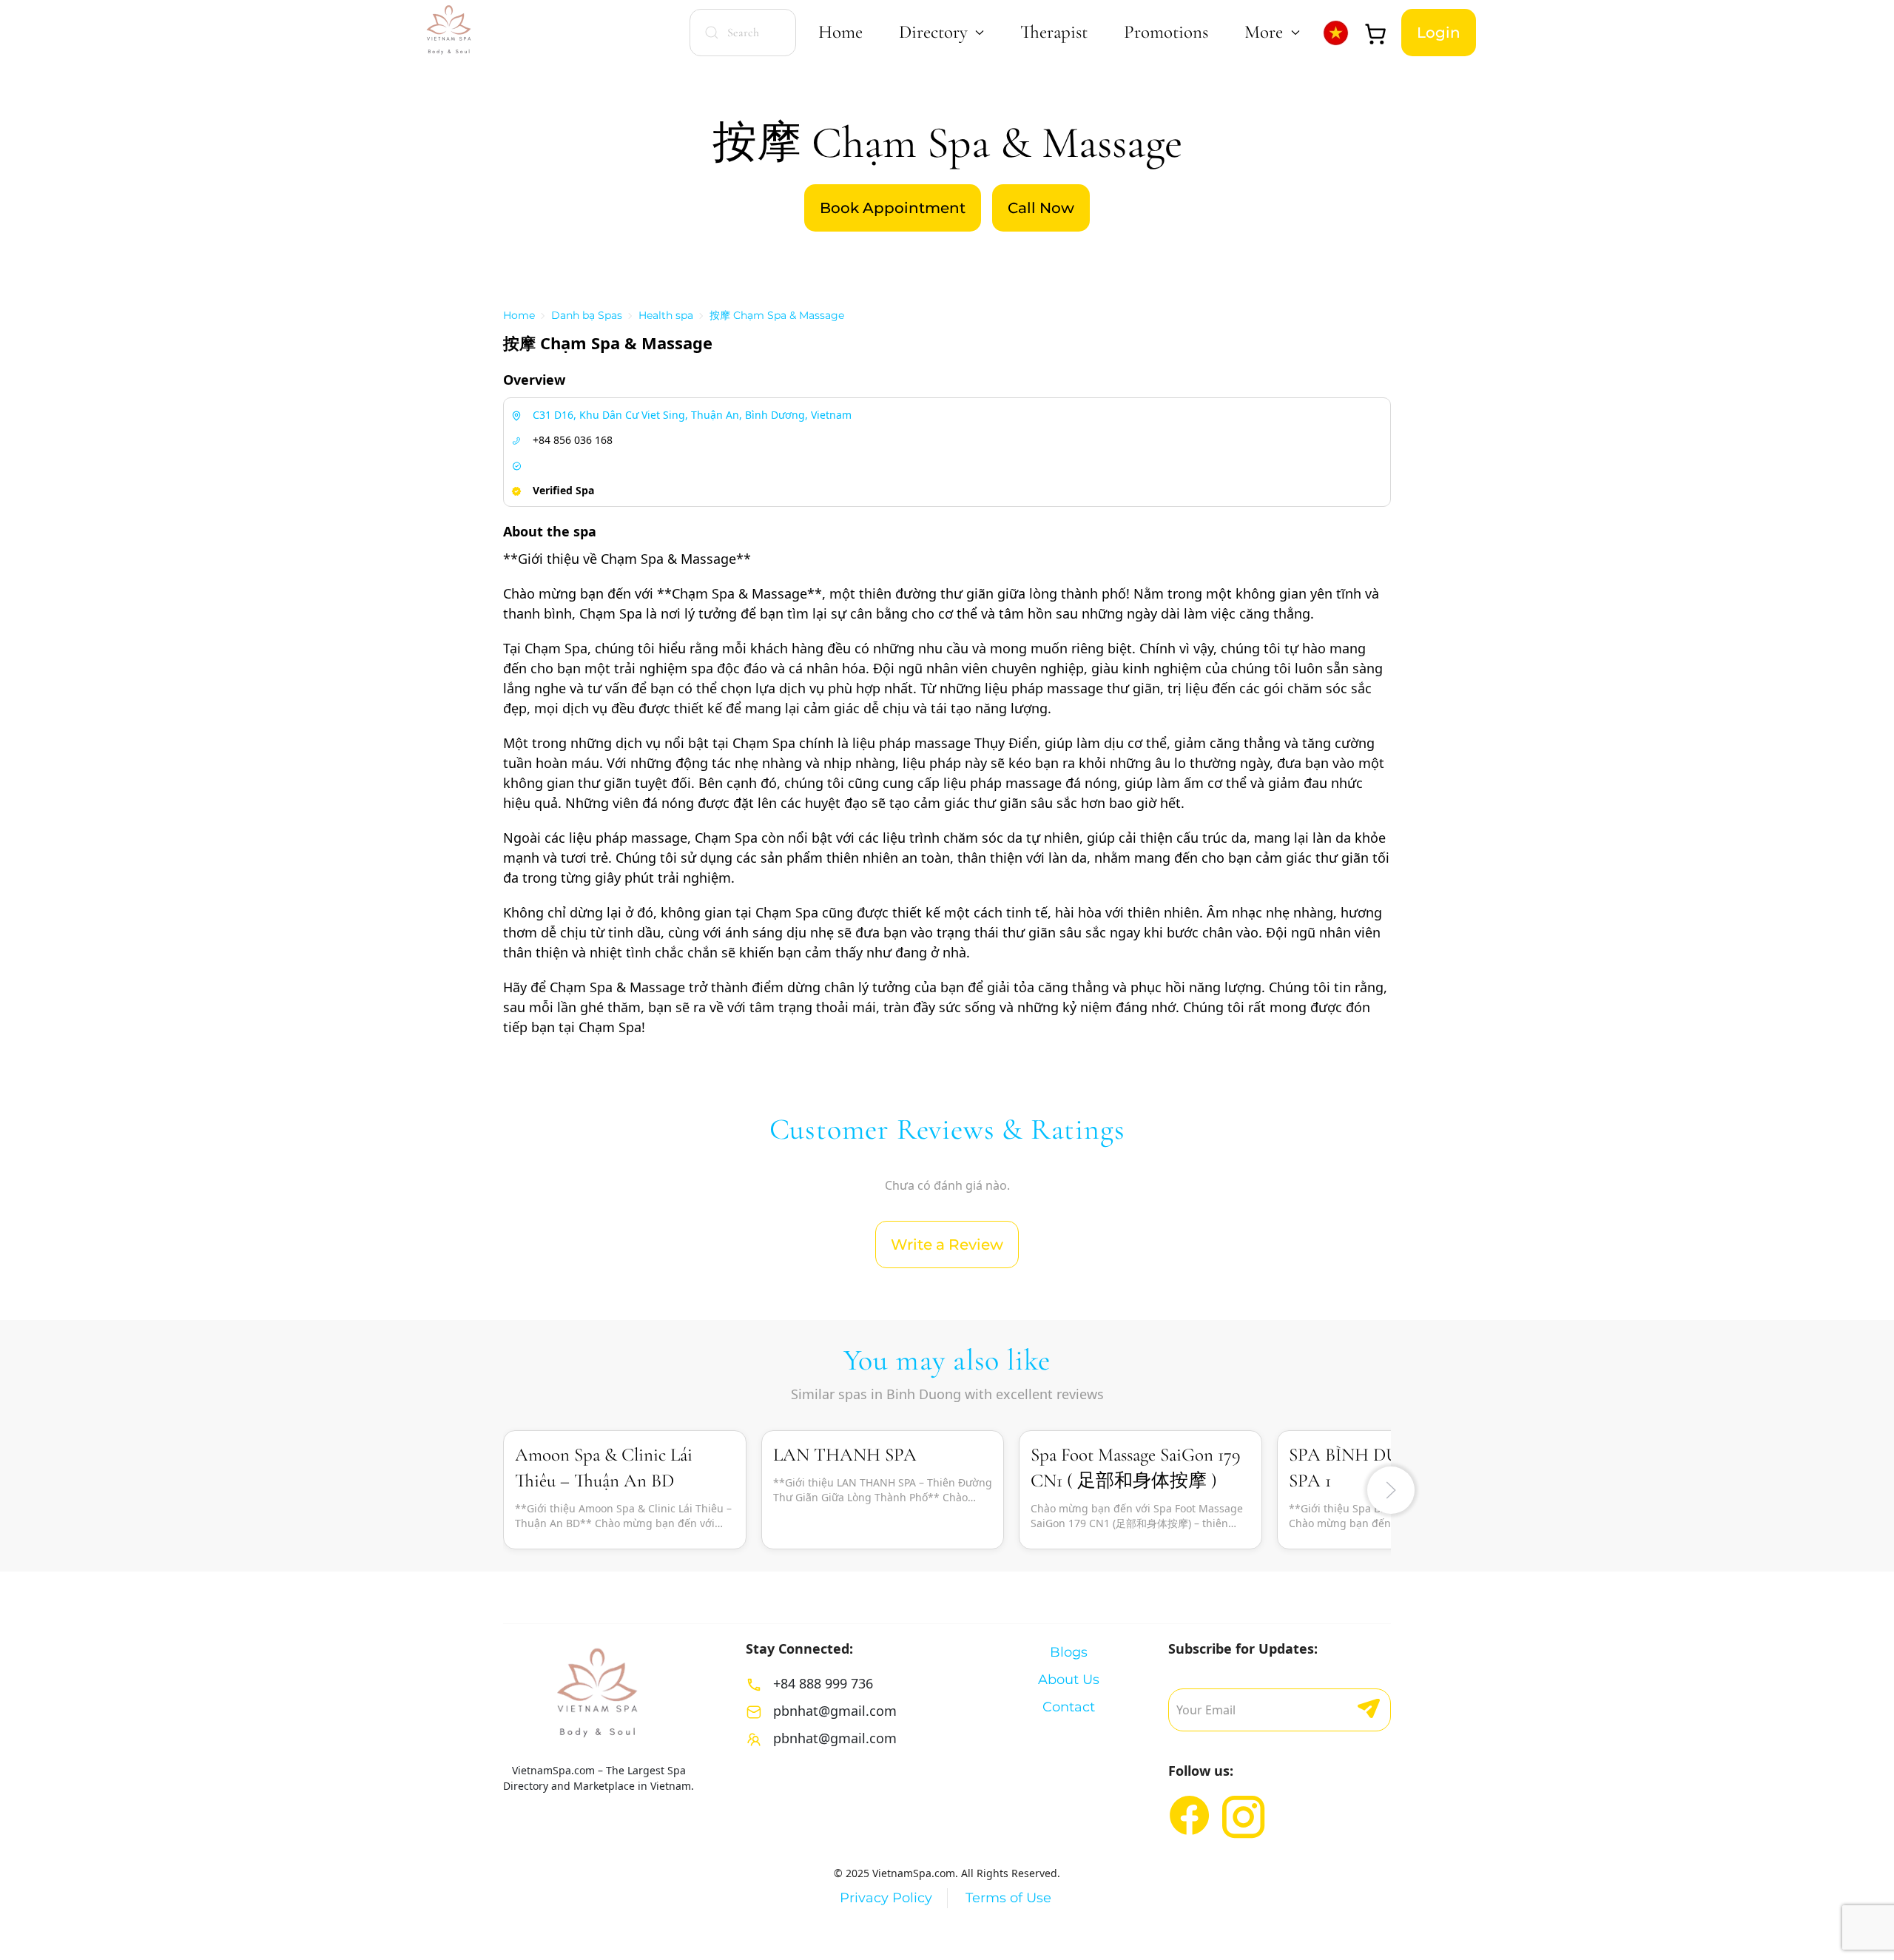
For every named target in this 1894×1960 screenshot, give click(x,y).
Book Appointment (893, 208)
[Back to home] (449, 32)
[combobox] (743, 33)
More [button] (1264, 32)
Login (1439, 33)
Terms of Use (1008, 1898)
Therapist (1054, 32)
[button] (1391, 1490)
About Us (1069, 1680)
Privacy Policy (886, 1898)
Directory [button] (933, 32)
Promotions (1166, 32)
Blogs (1069, 1652)
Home (840, 32)
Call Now (1041, 208)
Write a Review (947, 1245)
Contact (1069, 1707)
